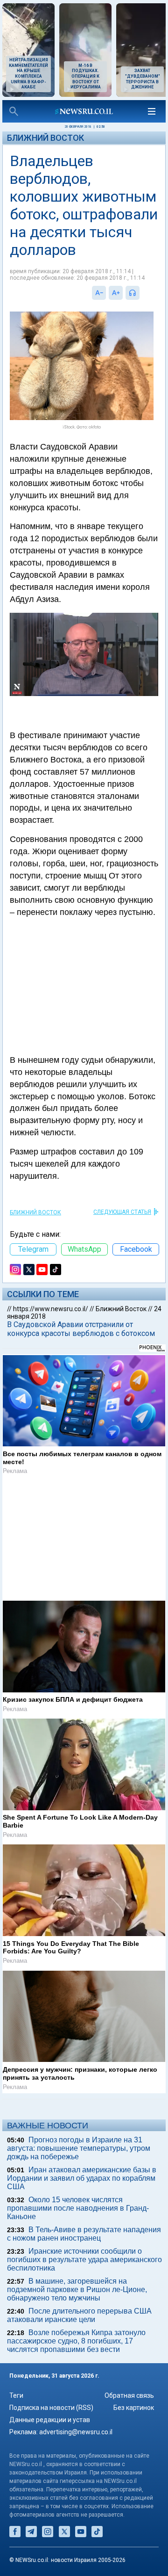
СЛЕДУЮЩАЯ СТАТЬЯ (122, 1212)
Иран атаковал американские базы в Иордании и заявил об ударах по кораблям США (82, 2178)
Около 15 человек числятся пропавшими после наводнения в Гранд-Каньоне (78, 2208)
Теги (16, 2395)
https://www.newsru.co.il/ (51, 1309)
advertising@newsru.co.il (76, 2432)
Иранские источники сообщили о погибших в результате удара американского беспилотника (84, 2260)
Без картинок (134, 2408)
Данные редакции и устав (50, 2420)
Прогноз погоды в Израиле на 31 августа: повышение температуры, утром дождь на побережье (79, 2148)
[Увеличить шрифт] (116, 293)
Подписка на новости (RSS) (51, 2408)
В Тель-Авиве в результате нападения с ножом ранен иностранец (84, 2234)
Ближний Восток (45, 138)
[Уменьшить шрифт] (99, 293)
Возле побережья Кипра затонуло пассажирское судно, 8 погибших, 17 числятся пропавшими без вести (76, 2341)
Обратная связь (129, 2395)
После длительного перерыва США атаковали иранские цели (79, 2315)
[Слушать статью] (142, 293)
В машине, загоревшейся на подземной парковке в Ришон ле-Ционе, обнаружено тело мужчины (77, 2289)
